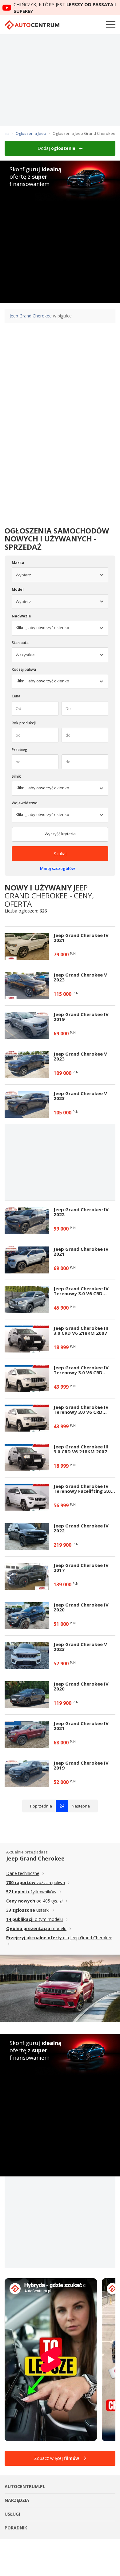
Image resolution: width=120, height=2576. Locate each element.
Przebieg (20, 750)
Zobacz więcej (57, 2458)
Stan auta (20, 643)
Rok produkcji (24, 723)
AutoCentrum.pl (32, 25)
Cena (16, 696)
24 (62, 1806)
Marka (18, 563)
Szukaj (60, 854)
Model (18, 589)
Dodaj (56, 148)
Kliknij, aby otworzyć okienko (42, 681)
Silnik (16, 776)
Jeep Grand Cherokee (31, 316)
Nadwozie (21, 616)
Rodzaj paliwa (24, 669)
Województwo (25, 803)
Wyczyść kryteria (60, 834)
